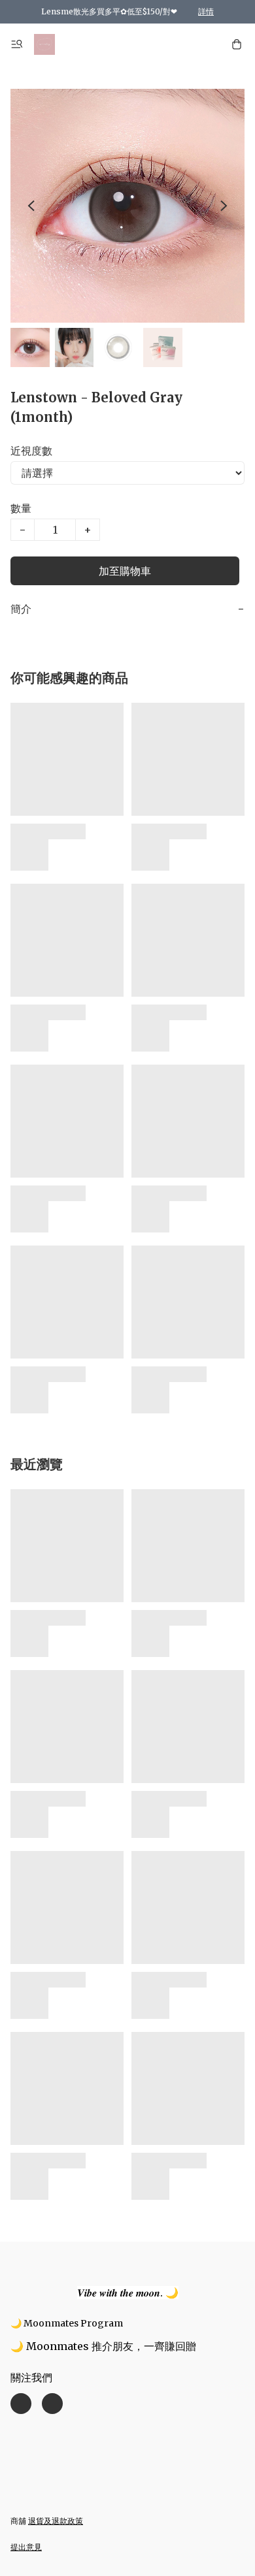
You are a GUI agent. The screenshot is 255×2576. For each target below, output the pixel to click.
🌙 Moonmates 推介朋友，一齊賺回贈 (103, 2346)
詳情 (206, 11)
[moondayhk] (44, 44)
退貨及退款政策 (56, 2521)
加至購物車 (125, 571)
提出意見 (26, 2547)
